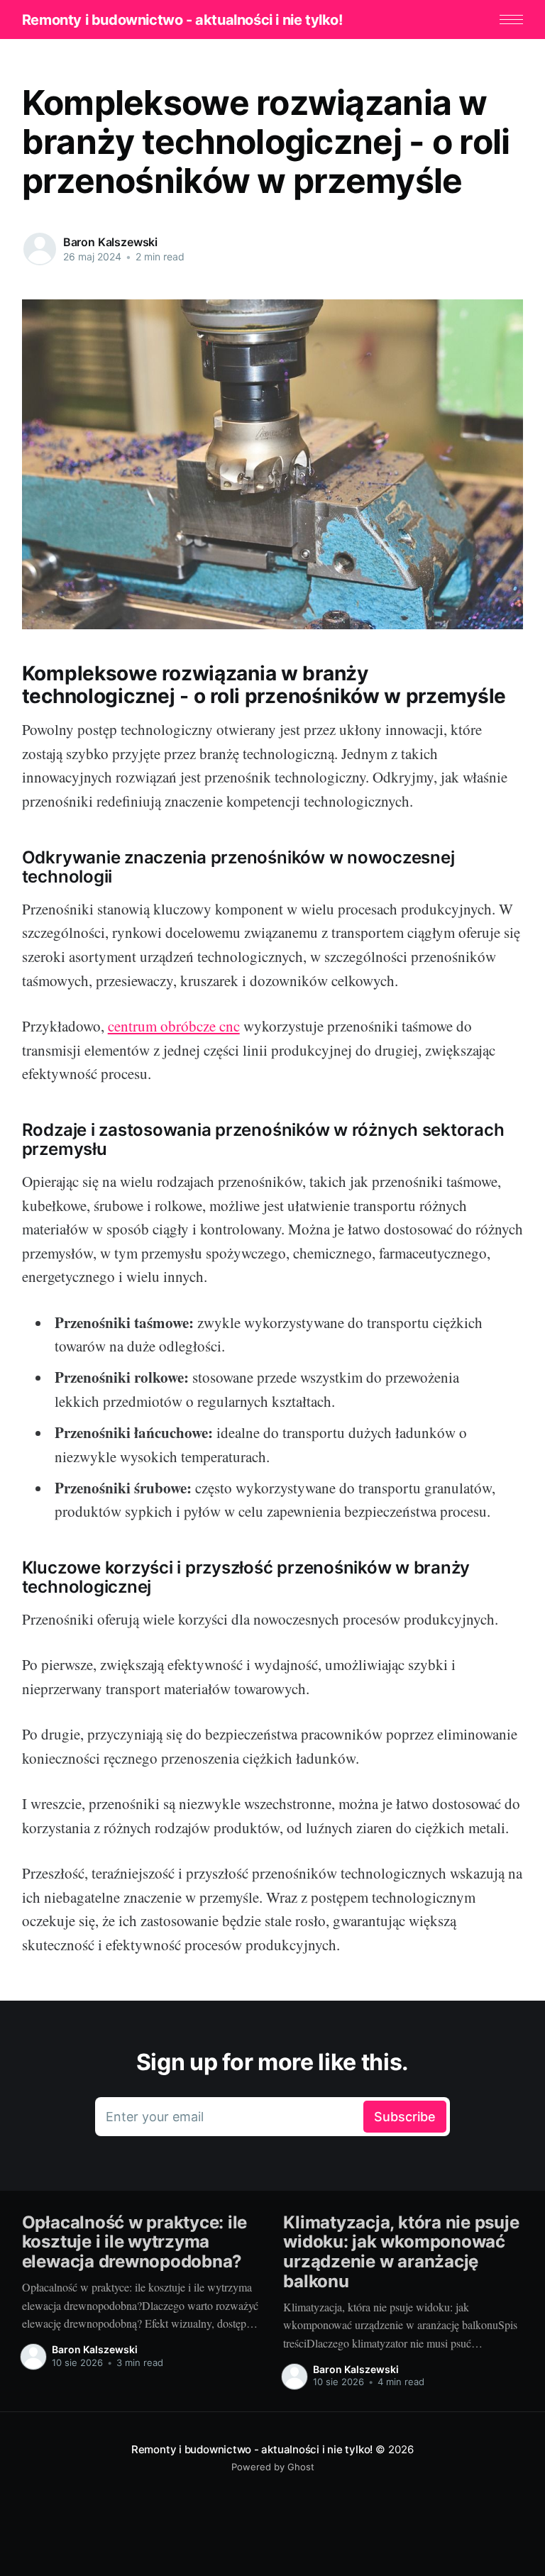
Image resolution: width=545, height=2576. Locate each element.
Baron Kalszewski (110, 242)
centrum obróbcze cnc (174, 1026)
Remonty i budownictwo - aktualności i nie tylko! (182, 20)
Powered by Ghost (273, 2467)
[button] (511, 20)
